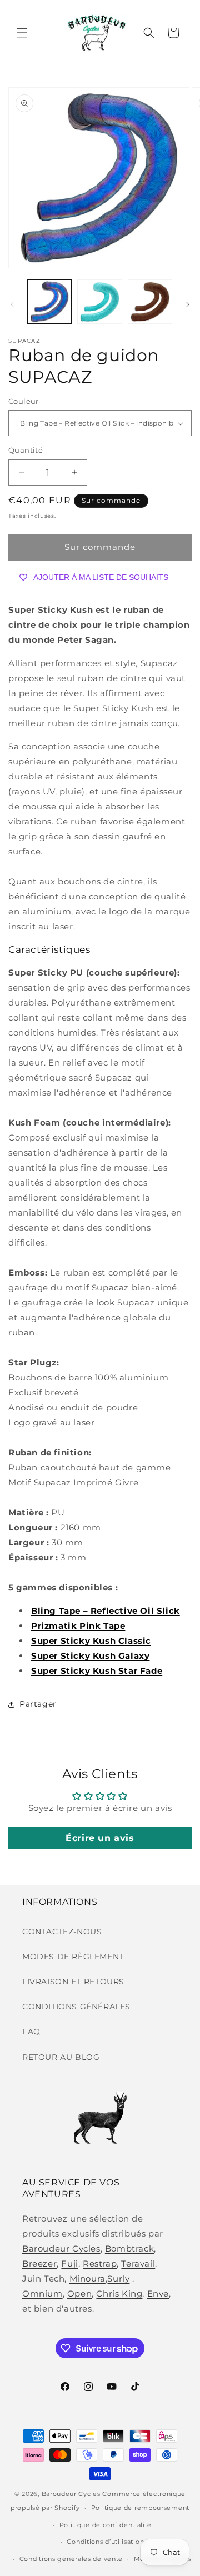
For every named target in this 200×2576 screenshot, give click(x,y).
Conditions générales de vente (71, 2559)
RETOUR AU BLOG (61, 2057)
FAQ (31, 2032)
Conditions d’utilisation (105, 2542)
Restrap (100, 2264)
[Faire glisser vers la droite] (188, 304)
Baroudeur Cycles (61, 2249)
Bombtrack (129, 2249)
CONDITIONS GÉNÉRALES (76, 2007)
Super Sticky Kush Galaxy (90, 1656)
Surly (118, 2279)
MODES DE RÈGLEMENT (73, 1957)
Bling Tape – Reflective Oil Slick (106, 1611)
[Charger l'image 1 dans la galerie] (49, 302)
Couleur (24, 401)
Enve (158, 2294)
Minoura (87, 2279)
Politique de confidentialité (106, 2525)
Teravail (138, 2264)
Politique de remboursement (140, 2508)
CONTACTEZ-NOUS (62, 1932)
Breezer (39, 2264)
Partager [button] (38, 1704)
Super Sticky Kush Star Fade (97, 1671)
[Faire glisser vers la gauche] (12, 304)
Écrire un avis (100, 1838)
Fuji (69, 2264)
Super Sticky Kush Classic (91, 1641)
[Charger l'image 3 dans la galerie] (150, 302)
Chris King (119, 2294)
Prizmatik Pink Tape (78, 1626)
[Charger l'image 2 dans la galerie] (99, 302)
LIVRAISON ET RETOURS (73, 1982)
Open (79, 2294)
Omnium (42, 2294)
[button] (22, 33)
